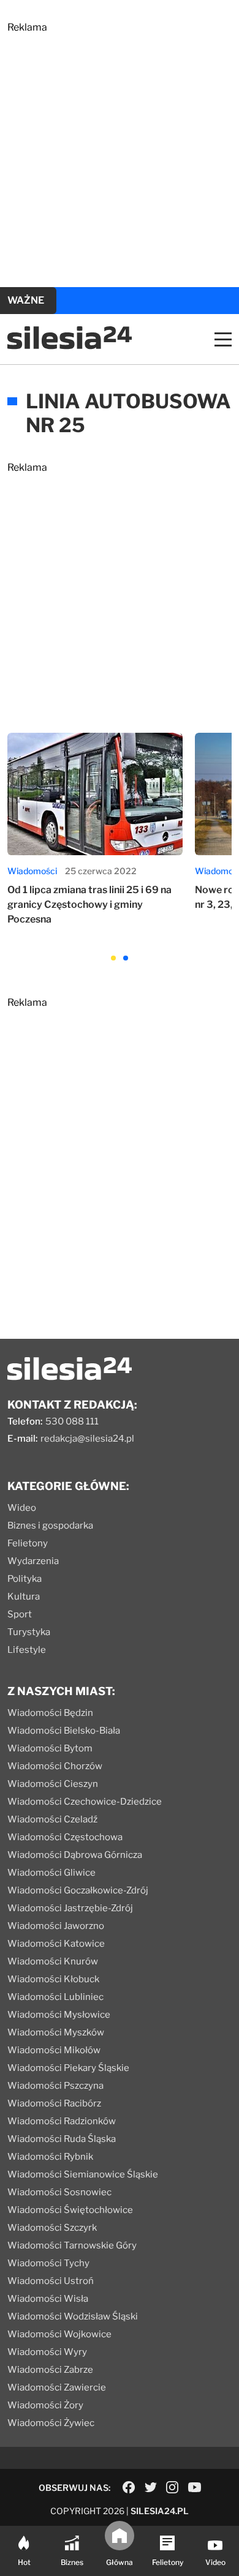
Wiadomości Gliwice (51, 1873)
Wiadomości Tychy (48, 2263)
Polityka (25, 1579)
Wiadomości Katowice (56, 1944)
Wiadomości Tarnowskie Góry (72, 2245)
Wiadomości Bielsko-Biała (64, 1731)
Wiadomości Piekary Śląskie (68, 2068)
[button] (113, 958)
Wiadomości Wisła (48, 2299)
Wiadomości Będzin (50, 1713)
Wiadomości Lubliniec (55, 1997)
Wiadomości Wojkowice (59, 2334)
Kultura (24, 1597)
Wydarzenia (33, 1561)
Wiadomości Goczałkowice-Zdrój (78, 1890)
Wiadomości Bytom (50, 1748)
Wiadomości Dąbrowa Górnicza (75, 1855)
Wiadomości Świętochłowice (70, 2210)
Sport (20, 1614)
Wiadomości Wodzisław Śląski (73, 2316)
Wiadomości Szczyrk (52, 2228)
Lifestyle (27, 1650)
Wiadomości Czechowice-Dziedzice (85, 1802)
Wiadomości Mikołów (54, 2050)
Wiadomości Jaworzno (56, 1926)
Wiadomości (32, 871)
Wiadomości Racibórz (54, 2103)
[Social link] (129, 2487)
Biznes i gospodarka (50, 1526)
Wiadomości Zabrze (50, 2370)
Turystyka (29, 1632)
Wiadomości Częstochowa (65, 1837)
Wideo (22, 1508)
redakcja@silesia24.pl (87, 1439)
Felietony (28, 1543)
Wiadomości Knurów (53, 1961)
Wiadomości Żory (45, 2405)
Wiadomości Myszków (56, 2032)
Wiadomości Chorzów (55, 1766)
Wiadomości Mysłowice (59, 2015)
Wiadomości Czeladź (52, 1819)
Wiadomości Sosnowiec (59, 2192)
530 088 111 (72, 1421)
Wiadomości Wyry (47, 2352)
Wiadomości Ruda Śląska (62, 2139)
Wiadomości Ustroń (51, 2281)
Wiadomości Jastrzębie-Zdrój (70, 1908)
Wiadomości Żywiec (51, 2423)
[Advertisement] (120, 152)
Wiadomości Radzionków (62, 2121)
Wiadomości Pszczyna (55, 2086)
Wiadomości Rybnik (50, 2157)
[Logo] (70, 346)
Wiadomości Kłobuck (53, 1979)
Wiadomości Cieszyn (53, 1784)
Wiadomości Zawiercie (57, 2387)
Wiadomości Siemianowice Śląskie (83, 2174)
